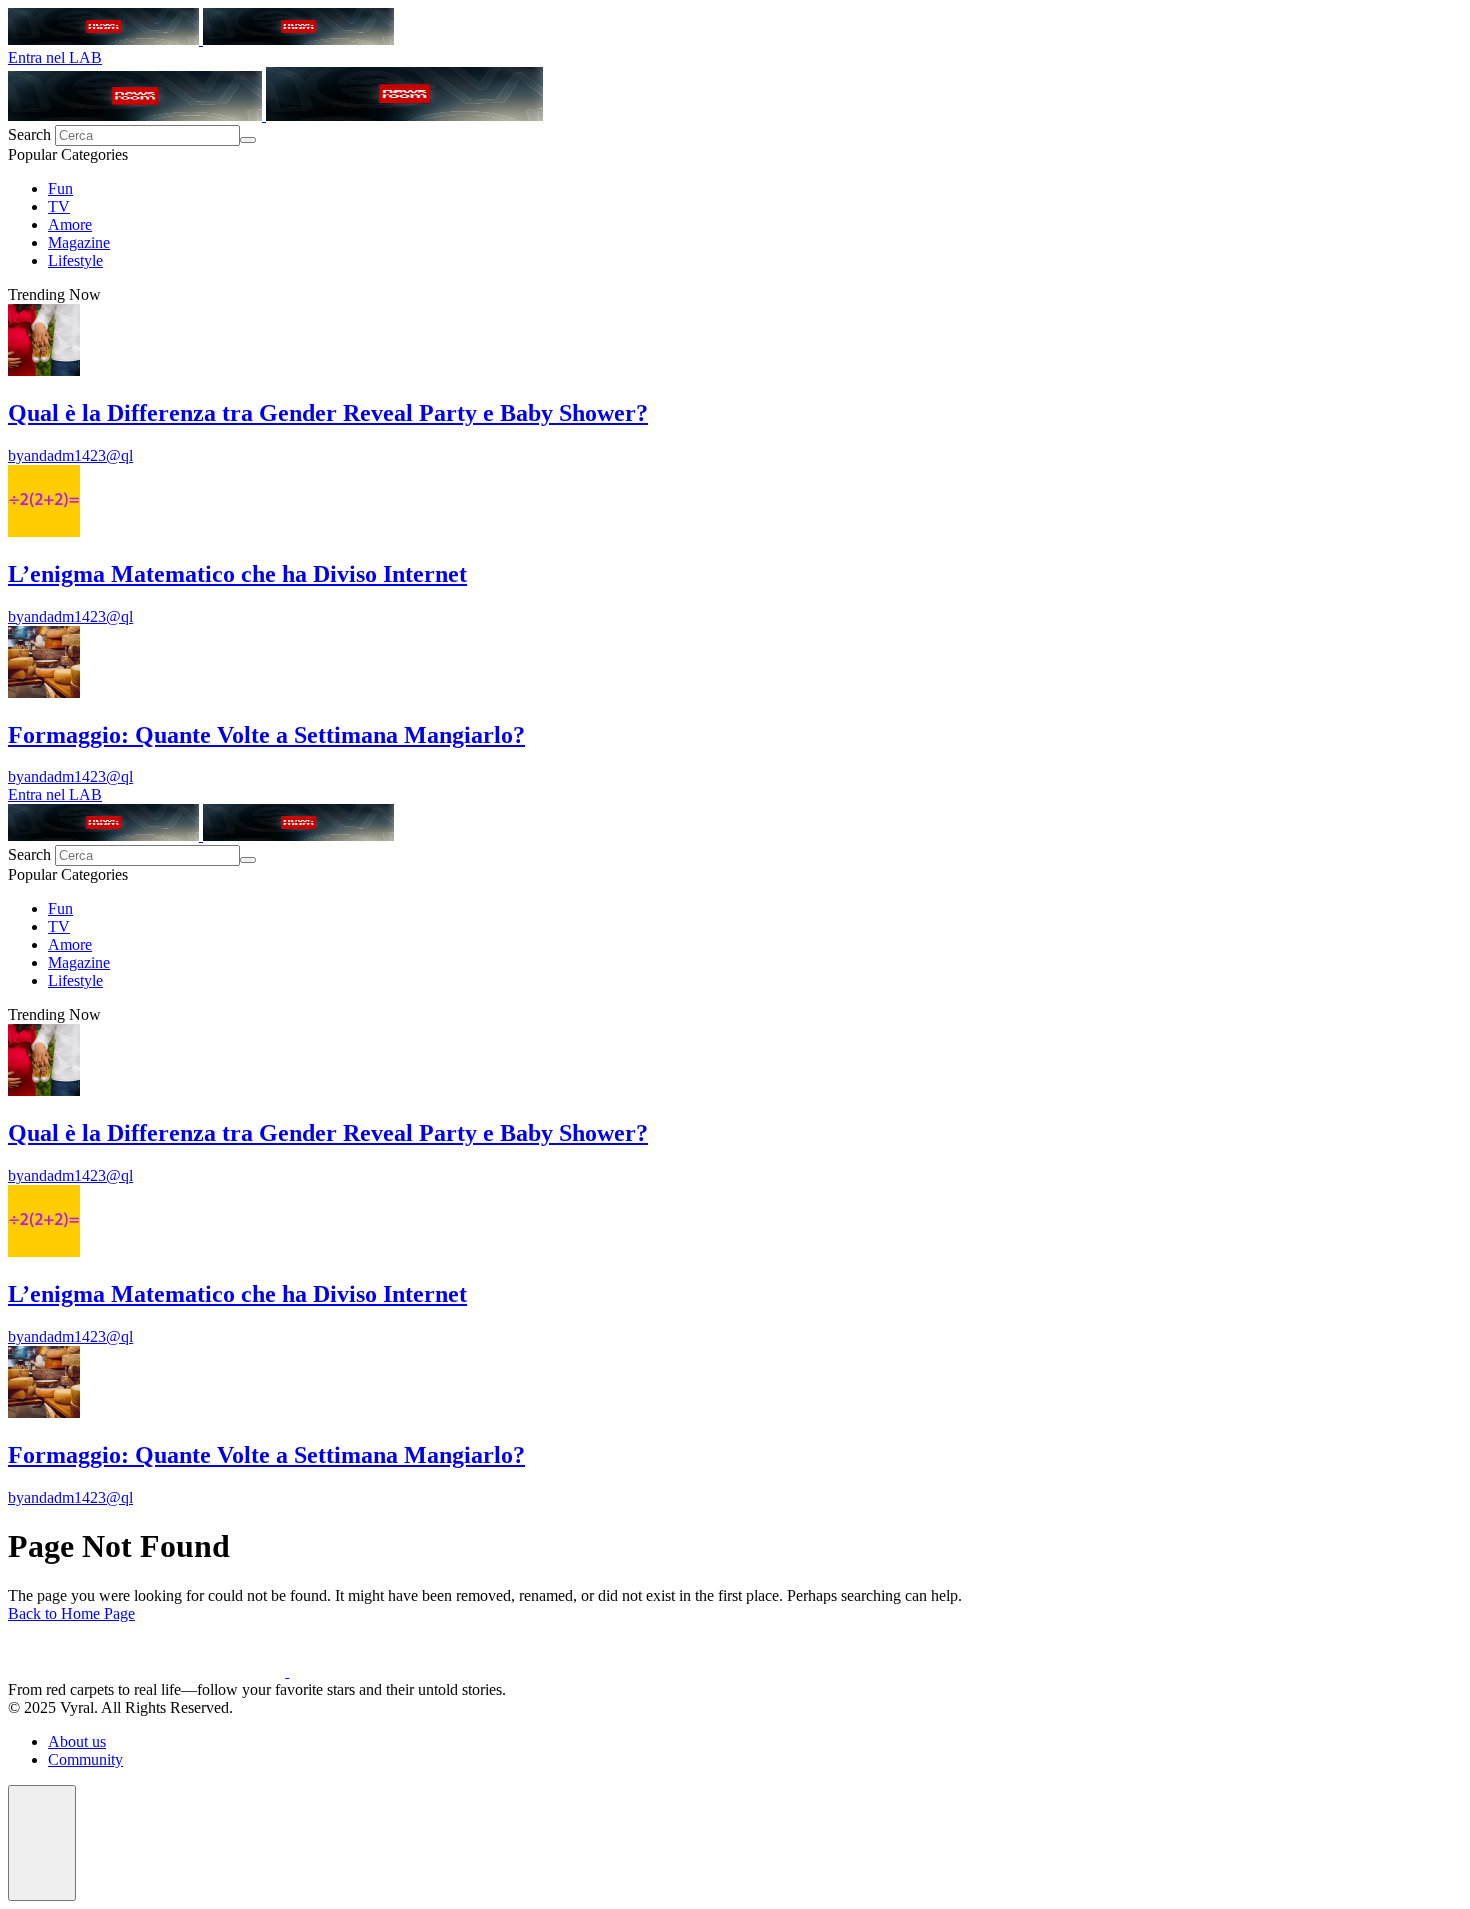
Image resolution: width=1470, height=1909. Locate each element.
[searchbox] (147, 135)
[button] (42, 1843)
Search (31, 134)
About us (77, 1741)
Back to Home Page (71, 1613)
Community (85, 1759)
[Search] (248, 140)
